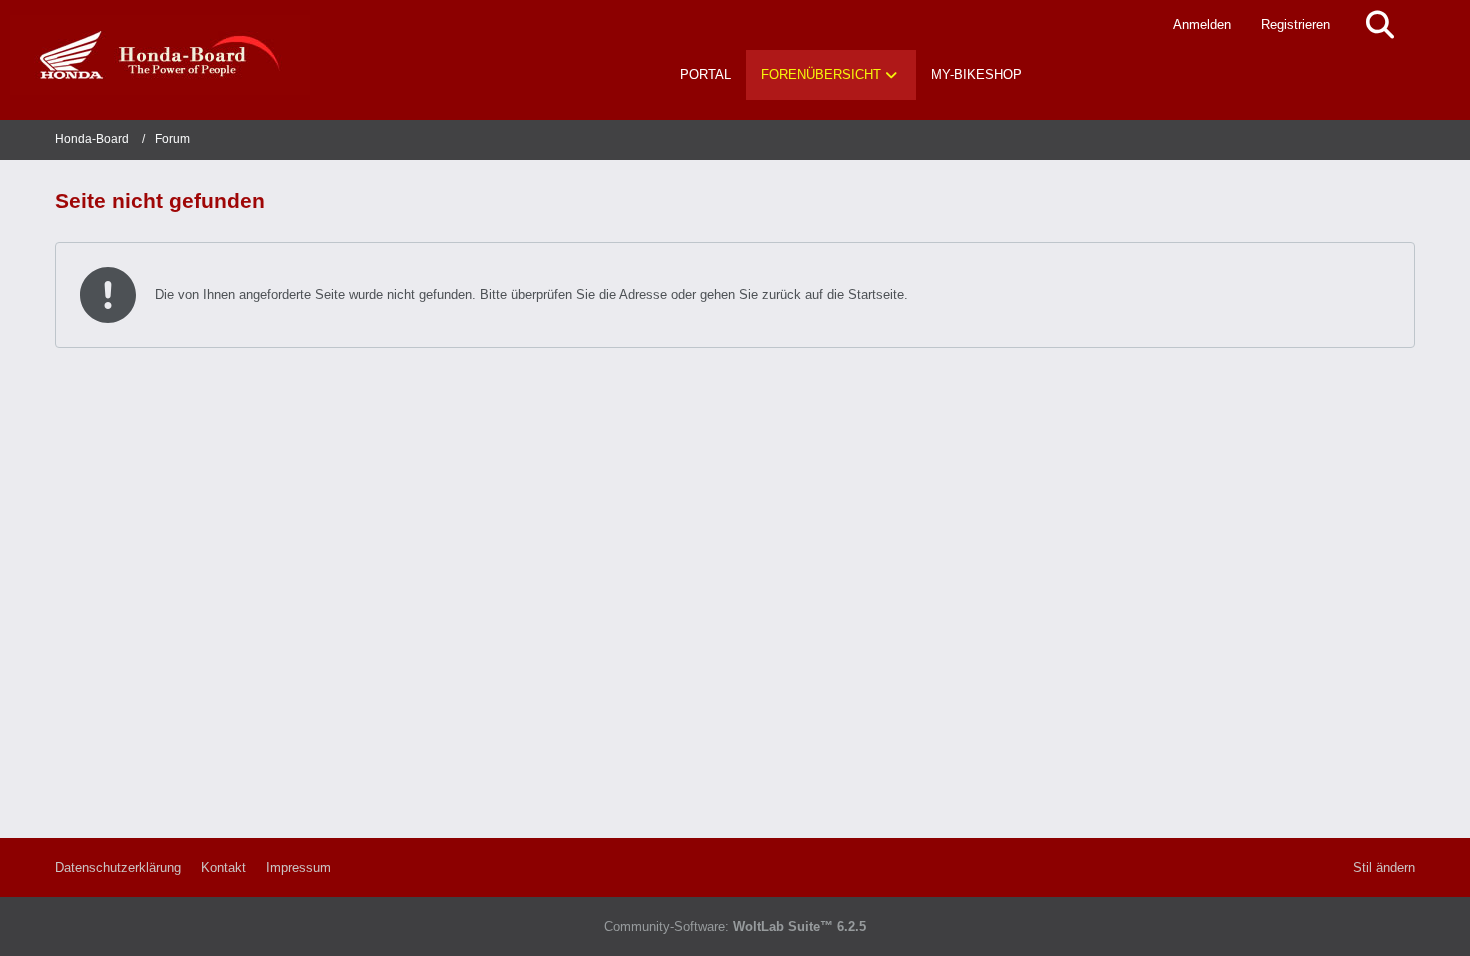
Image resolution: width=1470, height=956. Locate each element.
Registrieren (1295, 24)
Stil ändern (1384, 867)
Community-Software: (735, 926)
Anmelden (1202, 24)
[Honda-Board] (160, 55)
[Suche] (1380, 25)
